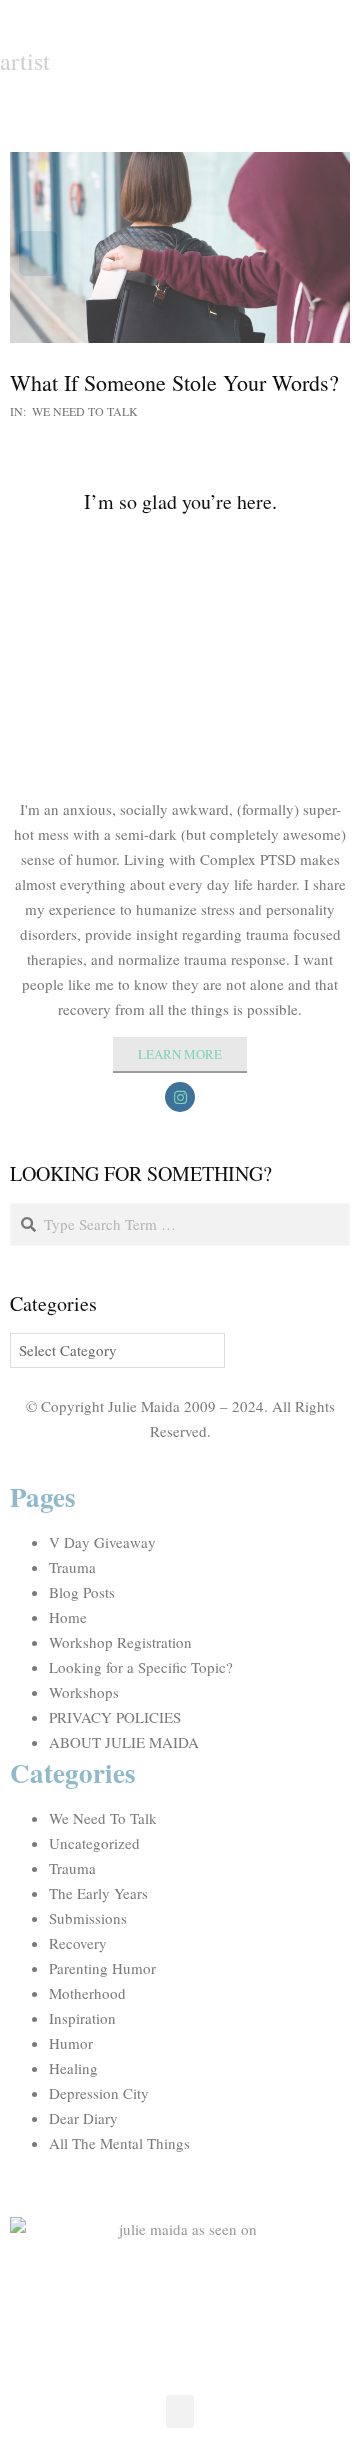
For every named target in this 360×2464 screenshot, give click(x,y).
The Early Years (98, 1893)
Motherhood (87, 1993)
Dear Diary (83, 2118)
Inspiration (82, 2018)
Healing (73, 2068)
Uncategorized (94, 1843)
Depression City (99, 2093)
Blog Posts (82, 1592)
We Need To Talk (85, 411)
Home (68, 1617)
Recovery (78, 1943)
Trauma (72, 1567)
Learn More (180, 1054)
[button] (180, 2411)
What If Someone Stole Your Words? (174, 382)
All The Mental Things (119, 2143)
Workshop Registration (120, 1642)
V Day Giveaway (102, 1542)
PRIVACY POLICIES (115, 1717)
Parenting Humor (102, 1968)
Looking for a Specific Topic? (141, 1667)
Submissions (88, 1918)
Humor (71, 2043)
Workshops (84, 1692)
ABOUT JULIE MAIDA (124, 1742)
